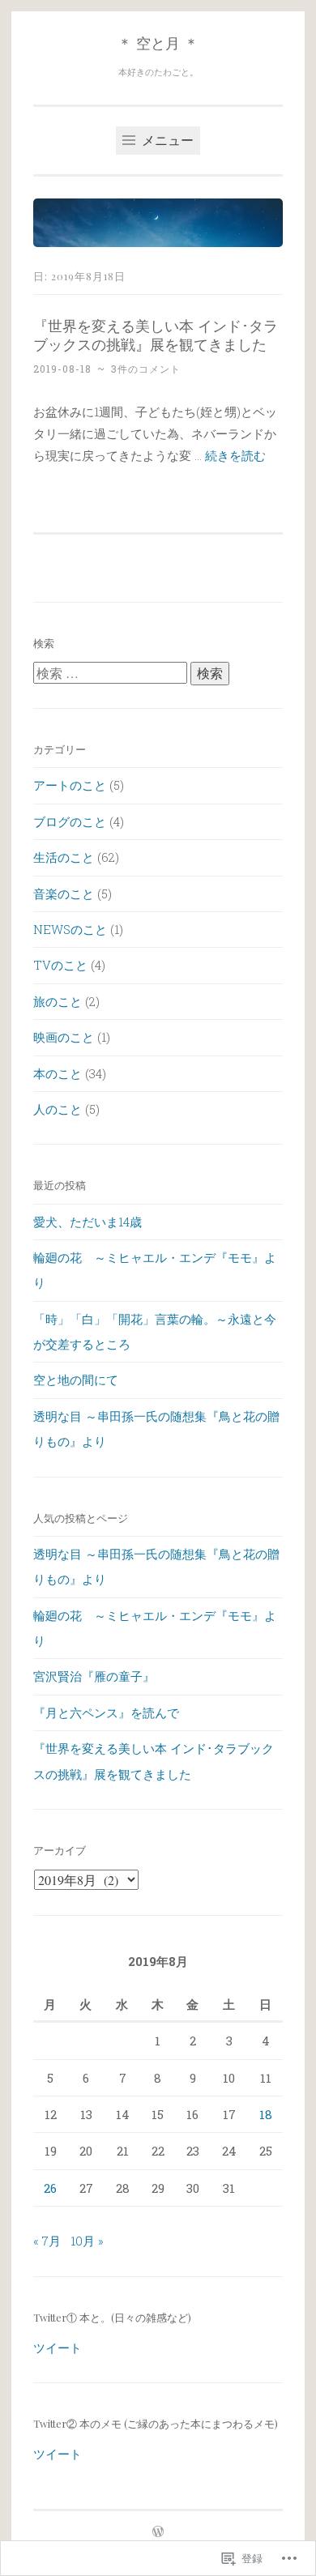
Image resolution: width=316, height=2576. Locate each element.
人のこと (58, 1109)
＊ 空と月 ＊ (158, 43)
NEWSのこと (70, 929)
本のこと (58, 1073)
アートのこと (70, 785)
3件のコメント (146, 369)
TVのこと (60, 965)
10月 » (87, 2241)
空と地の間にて (76, 1380)
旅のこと (58, 1001)
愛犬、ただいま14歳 (88, 1222)
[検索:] (112, 673)
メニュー (166, 140)
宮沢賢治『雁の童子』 (94, 1676)
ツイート (58, 2348)
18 (266, 2114)
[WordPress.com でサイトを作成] (158, 2532)
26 (50, 2188)
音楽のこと (64, 893)
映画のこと (64, 1037)
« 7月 (47, 2241)
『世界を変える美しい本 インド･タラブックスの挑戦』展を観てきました (156, 334)
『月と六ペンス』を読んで (106, 1712)
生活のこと (64, 857)
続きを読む (235, 455)
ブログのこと (70, 821)
